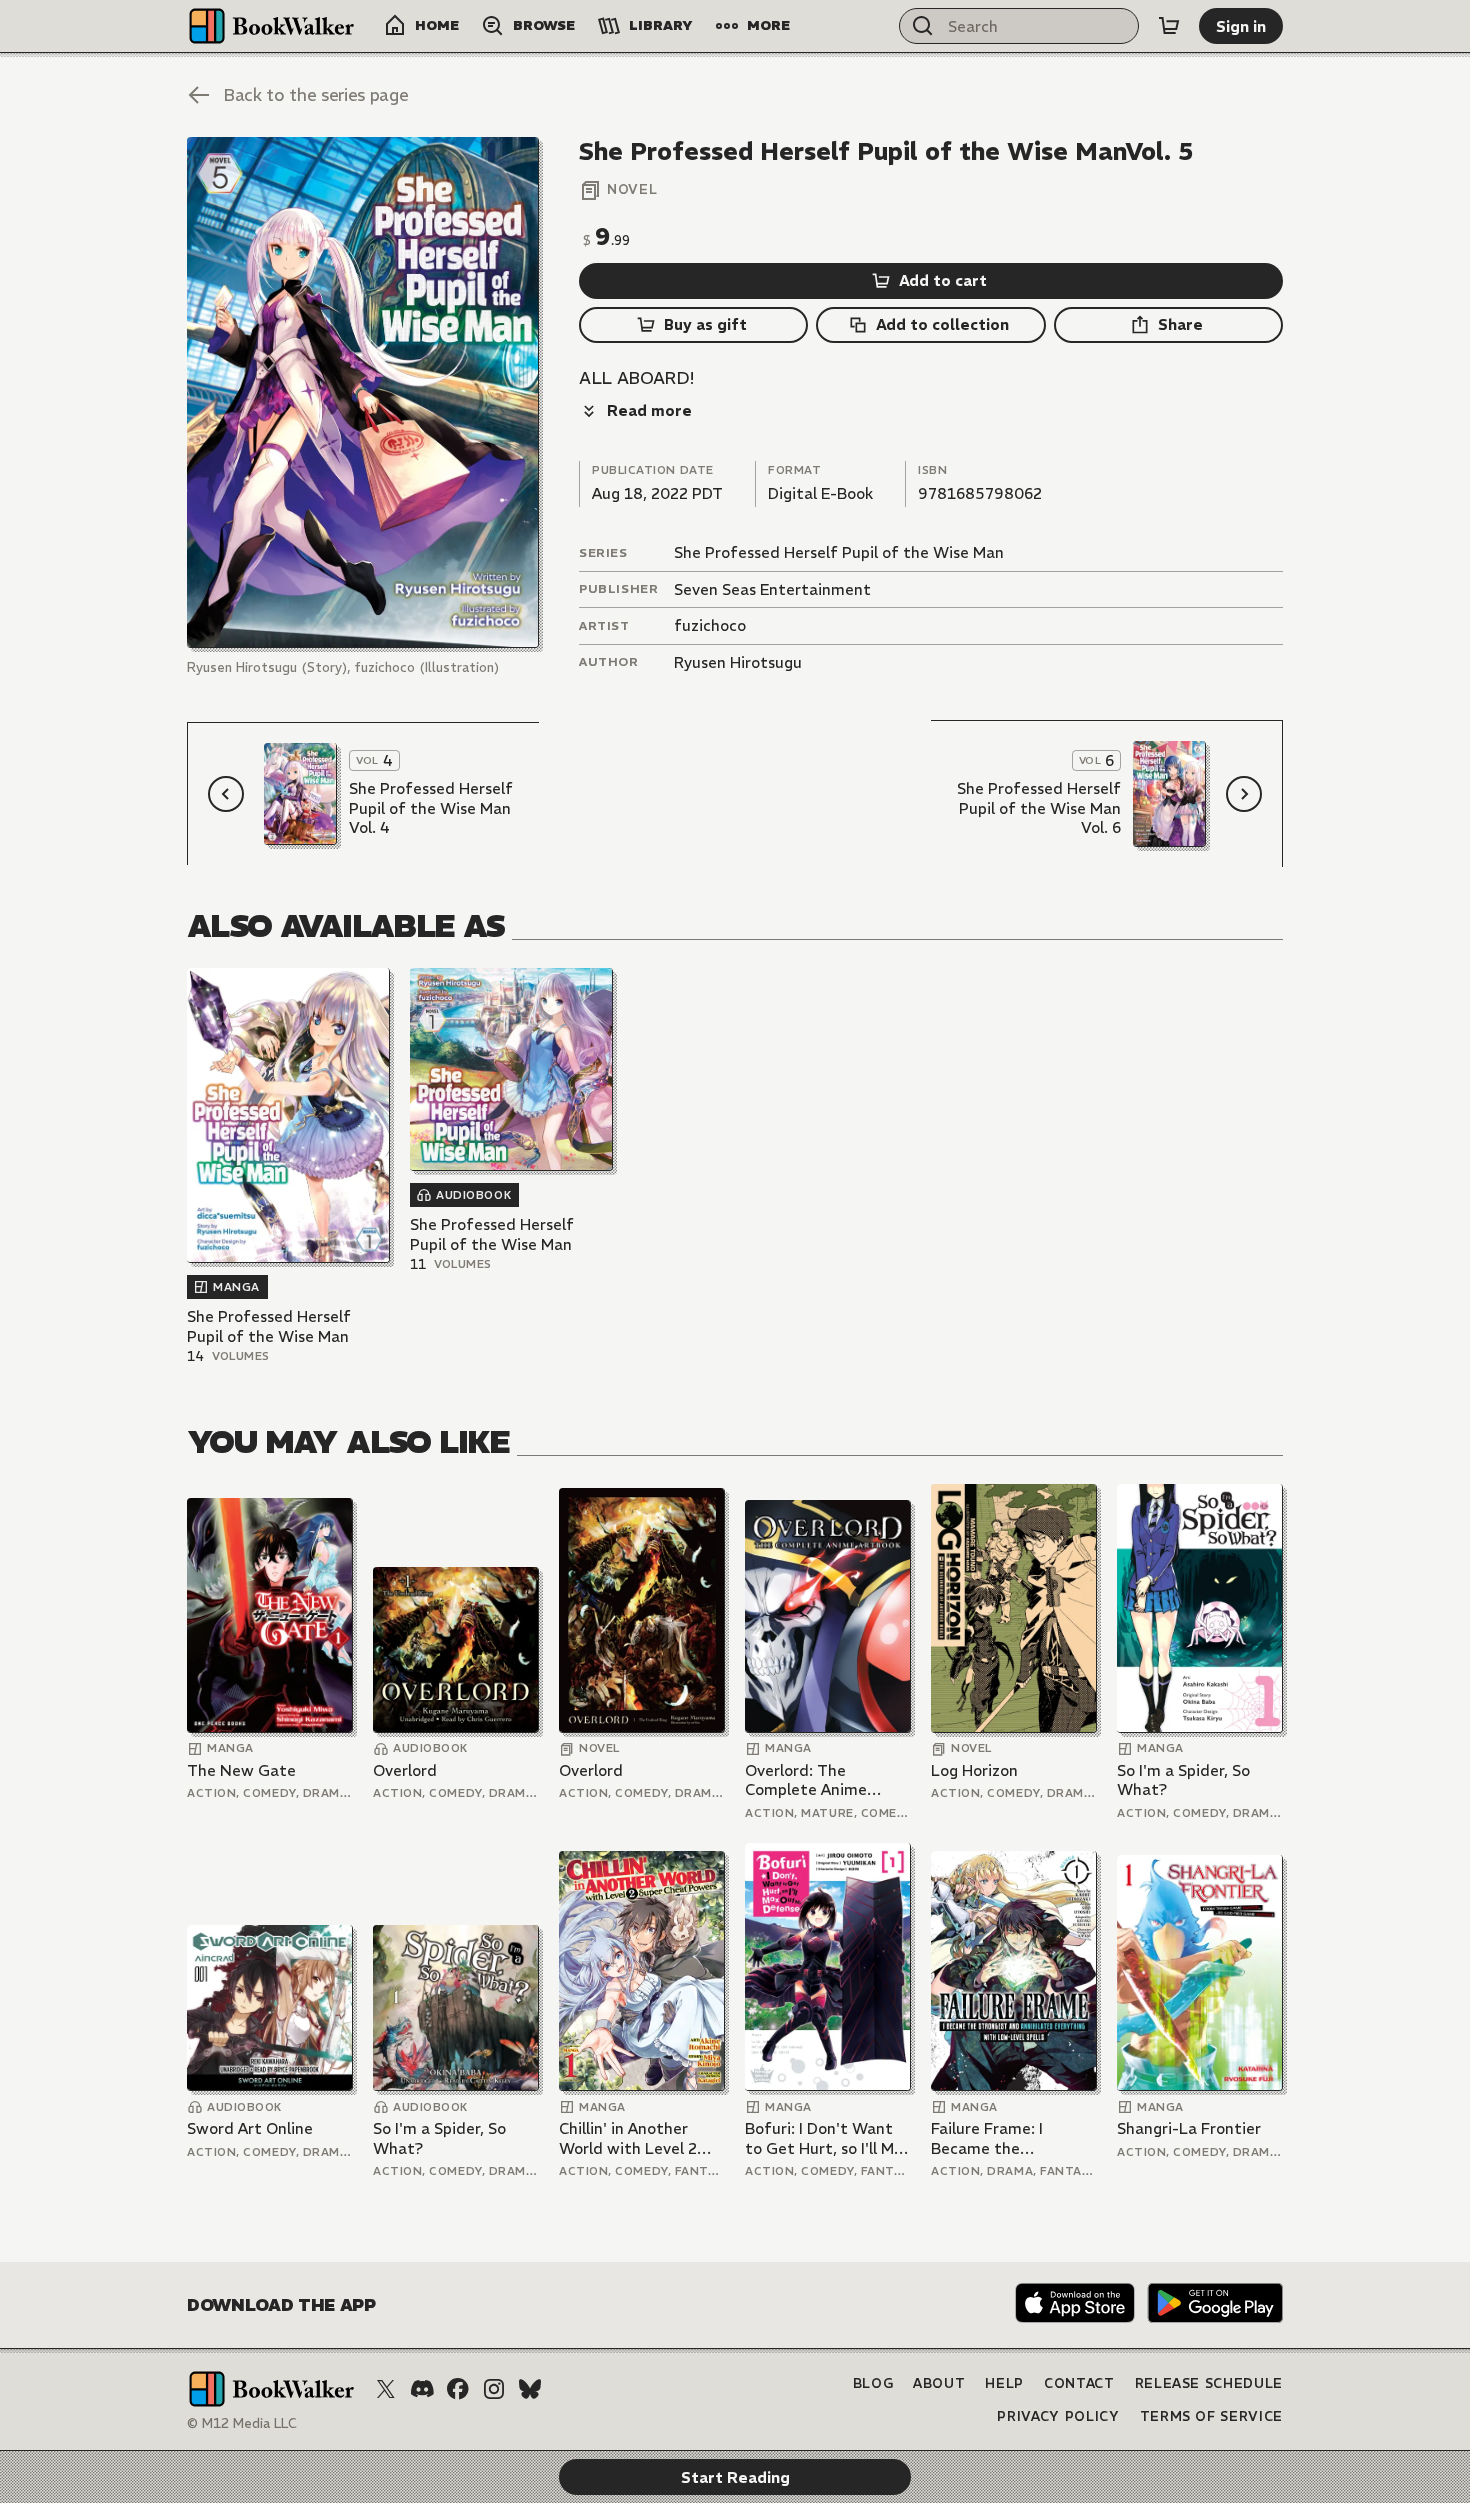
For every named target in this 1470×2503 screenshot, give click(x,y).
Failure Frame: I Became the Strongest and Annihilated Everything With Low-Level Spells (1012, 2138)
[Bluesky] (530, 2389)
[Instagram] (494, 2389)
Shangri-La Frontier (1189, 2128)
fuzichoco (710, 625)
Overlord (405, 1770)
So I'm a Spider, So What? (1183, 1780)
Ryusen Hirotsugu (738, 662)
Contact (1079, 2383)
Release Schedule (1209, 2383)
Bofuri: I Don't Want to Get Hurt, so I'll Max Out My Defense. (828, 2138)
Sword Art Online (250, 2128)
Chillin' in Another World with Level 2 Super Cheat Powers (633, 2138)
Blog (873, 2383)
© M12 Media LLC (242, 2423)
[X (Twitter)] (386, 2389)
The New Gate (241, 1770)
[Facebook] (458, 2389)
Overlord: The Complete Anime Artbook (806, 1780)
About (939, 2383)
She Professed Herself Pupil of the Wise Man (839, 552)
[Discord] (422, 2389)
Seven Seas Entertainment (772, 589)
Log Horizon (974, 1770)
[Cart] (1169, 26)
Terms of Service (1211, 2416)
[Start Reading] (363, 392)
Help (1004, 2383)
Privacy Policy (1058, 2416)
